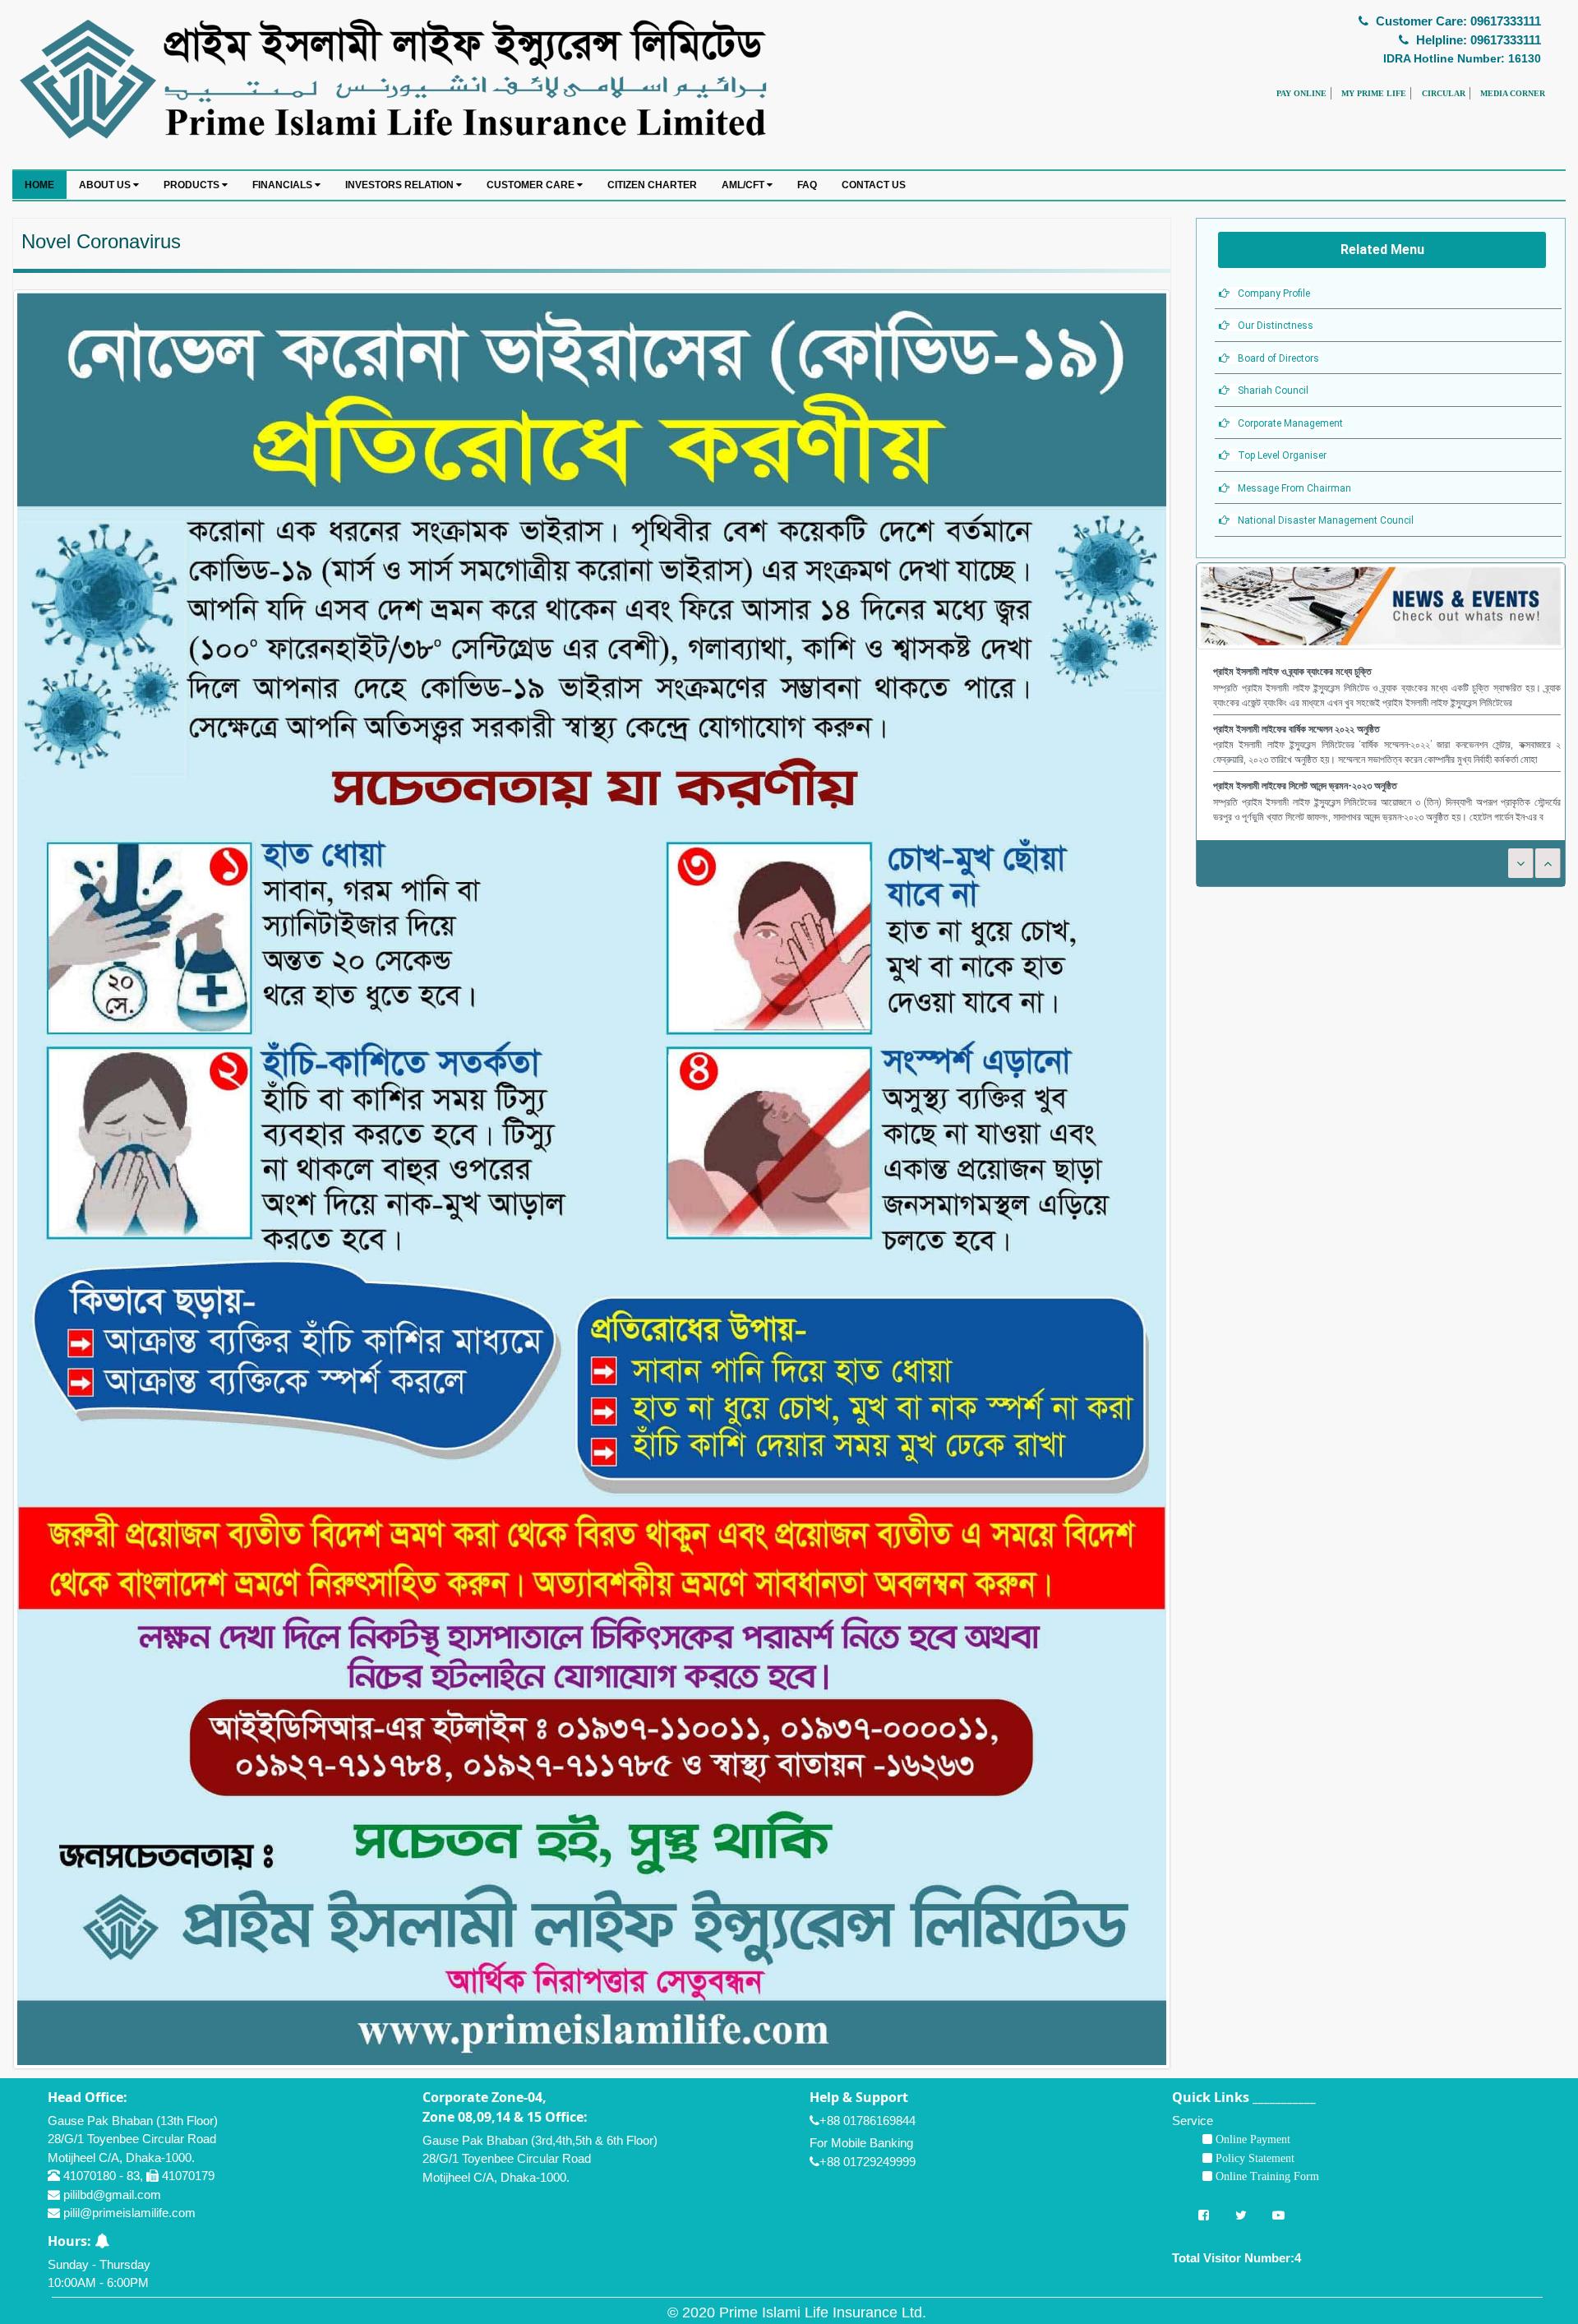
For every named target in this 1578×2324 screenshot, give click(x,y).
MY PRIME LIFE (1374, 93)
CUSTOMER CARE (532, 185)
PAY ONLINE (1301, 93)
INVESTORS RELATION (401, 185)
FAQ (807, 185)
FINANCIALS (284, 185)
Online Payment (1251, 2139)
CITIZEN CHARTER (652, 185)
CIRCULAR (1444, 93)
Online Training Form (1266, 2176)
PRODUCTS (193, 185)
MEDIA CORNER (1513, 93)
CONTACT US (874, 185)
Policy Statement (1253, 2158)
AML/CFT (744, 185)
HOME (39, 185)
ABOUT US (106, 185)
